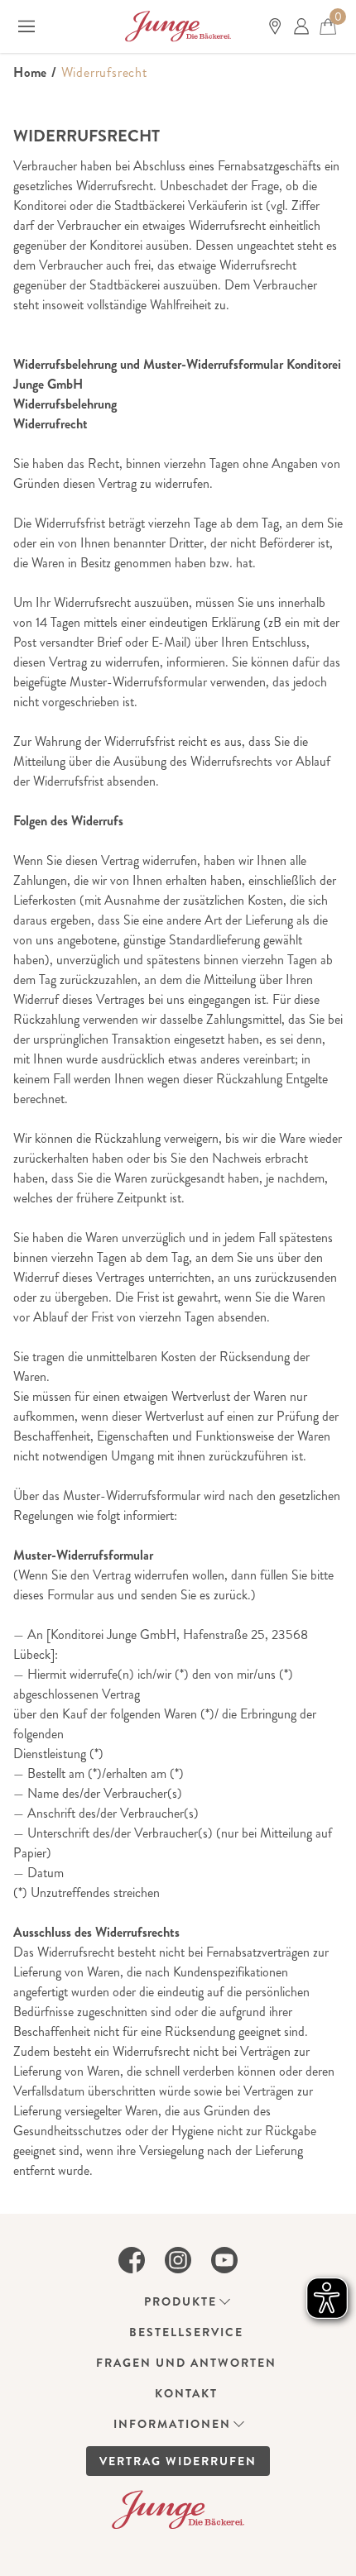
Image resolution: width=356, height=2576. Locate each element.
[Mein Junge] (301, 26)
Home (30, 72)
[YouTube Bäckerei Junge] (224, 2260)
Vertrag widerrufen (178, 2461)
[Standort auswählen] (275, 26)
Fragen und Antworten (186, 2363)
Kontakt (186, 2393)
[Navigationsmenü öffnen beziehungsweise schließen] (26, 26)
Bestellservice (186, 2332)
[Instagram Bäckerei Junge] (178, 2260)
